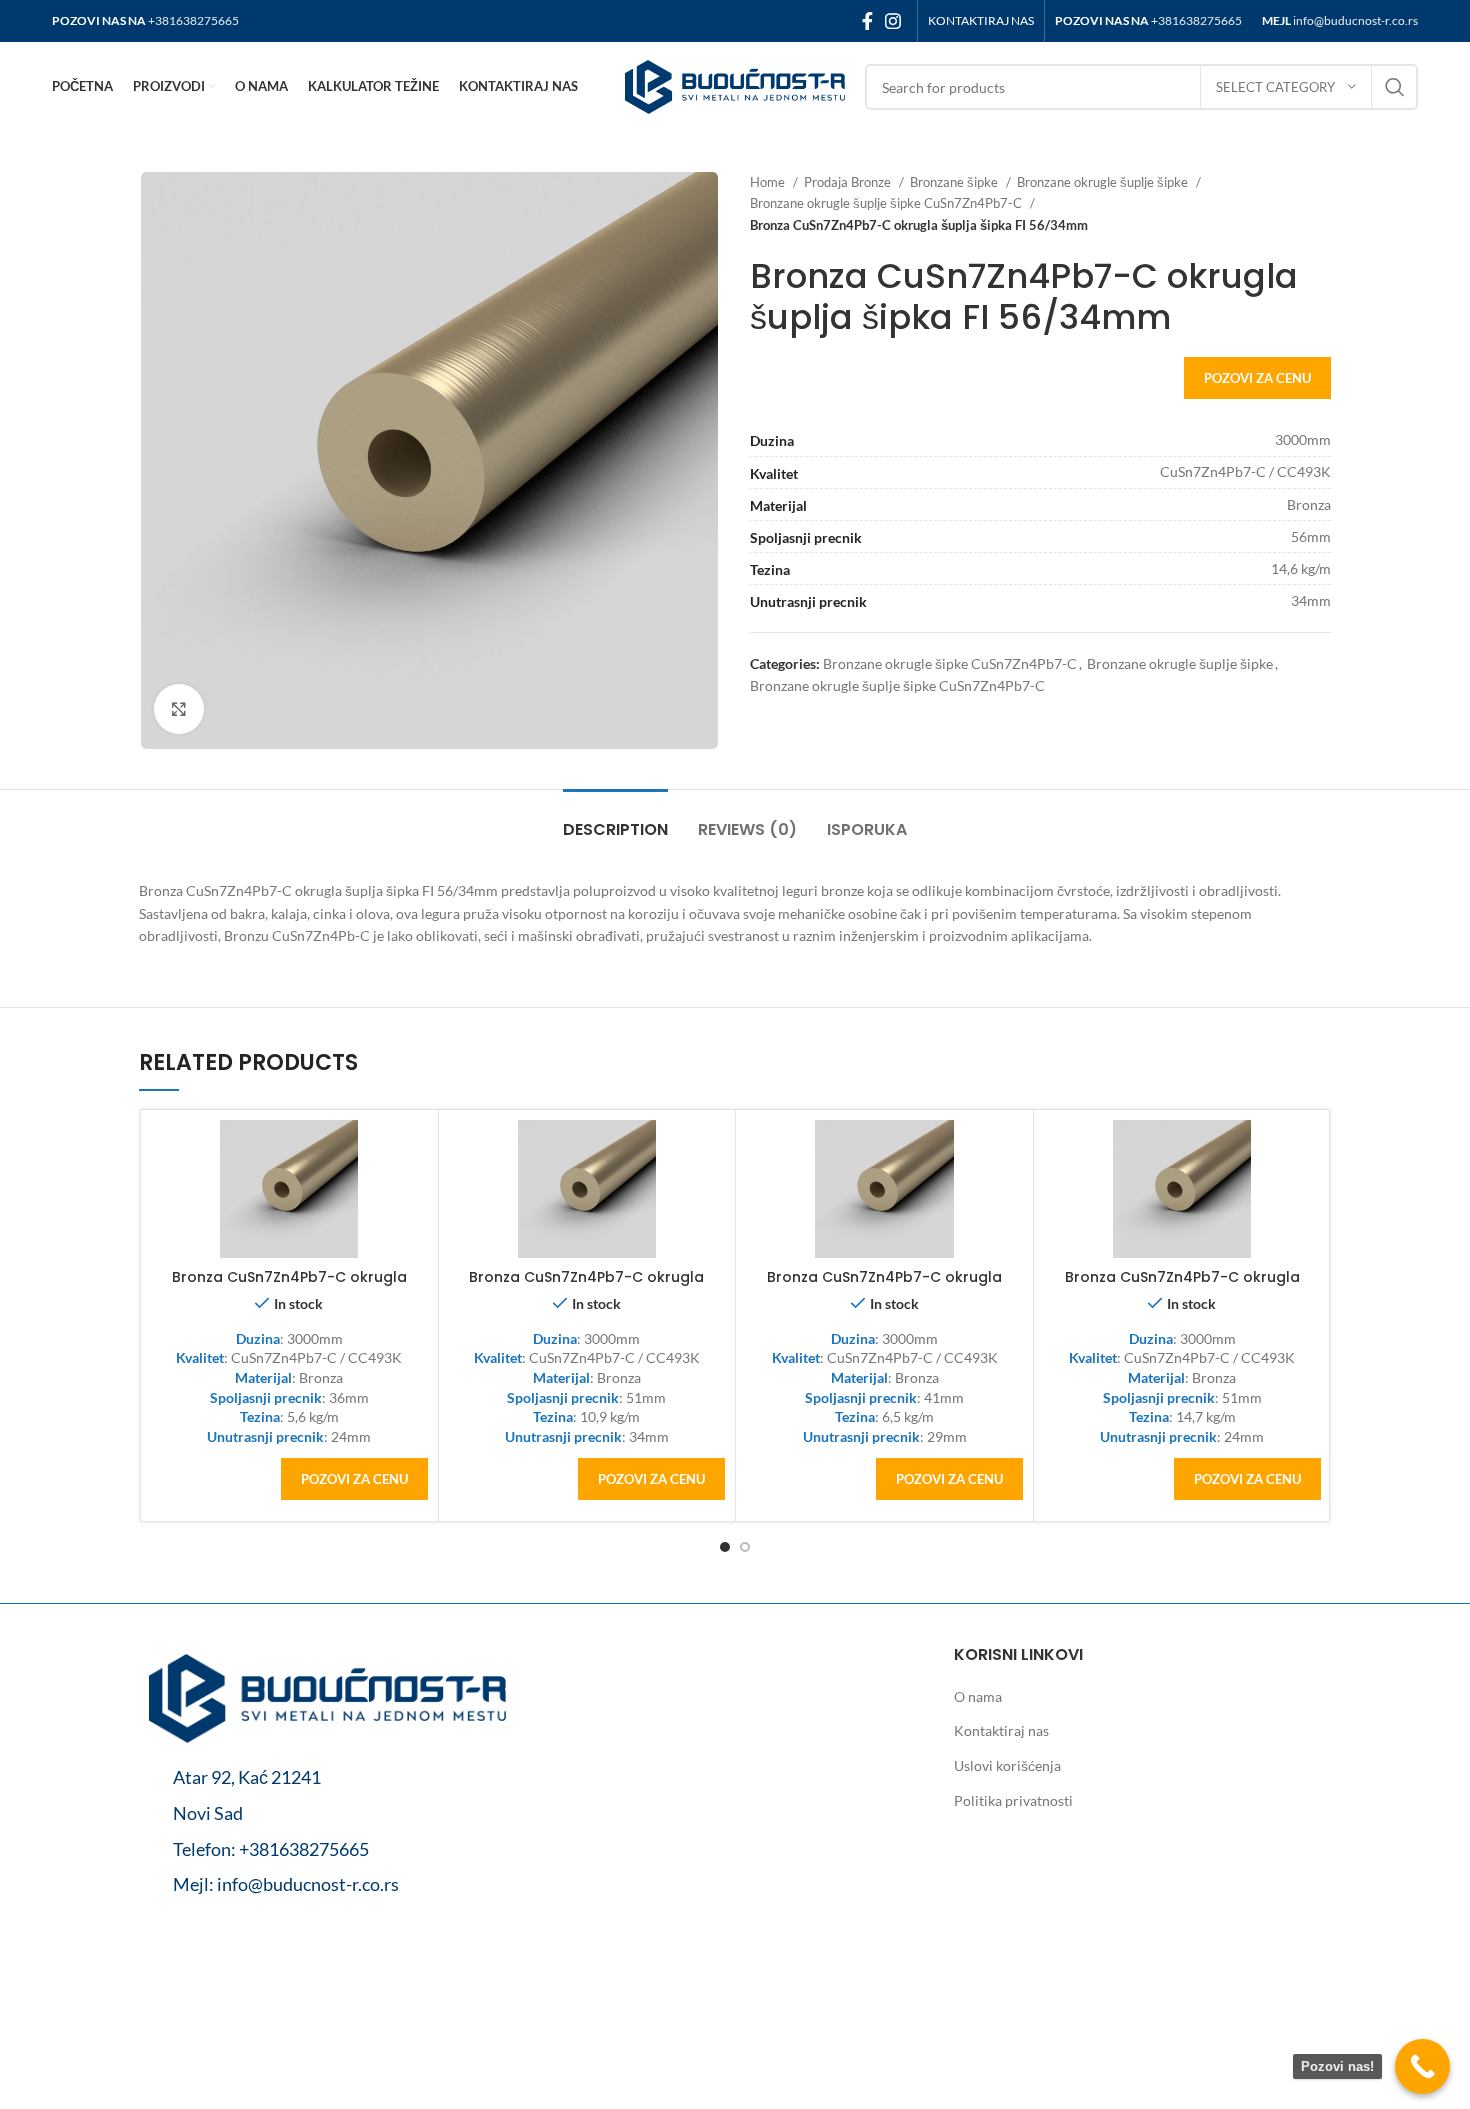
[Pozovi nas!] (1422, 2066)
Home (769, 182)
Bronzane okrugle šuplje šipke (1104, 182)
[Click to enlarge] (179, 709)
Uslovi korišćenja (1007, 1765)
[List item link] (327, 1849)
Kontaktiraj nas (1001, 1730)
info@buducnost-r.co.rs (1355, 20)
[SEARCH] (1395, 87)
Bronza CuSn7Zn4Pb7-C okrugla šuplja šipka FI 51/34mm (586, 1287)
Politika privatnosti (1013, 1800)
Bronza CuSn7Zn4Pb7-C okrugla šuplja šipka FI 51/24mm (1182, 1287)
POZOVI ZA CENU (1257, 378)
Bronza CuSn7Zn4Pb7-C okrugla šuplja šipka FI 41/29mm (884, 1287)
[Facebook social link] (867, 21)
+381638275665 (193, 20)
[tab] (615, 819)
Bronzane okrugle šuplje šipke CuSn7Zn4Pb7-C (887, 203)
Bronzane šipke (955, 182)
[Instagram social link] (893, 21)
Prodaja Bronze (849, 182)
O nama (978, 1696)
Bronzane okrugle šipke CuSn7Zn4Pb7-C (950, 663)
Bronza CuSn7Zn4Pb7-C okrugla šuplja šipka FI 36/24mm (289, 1287)
